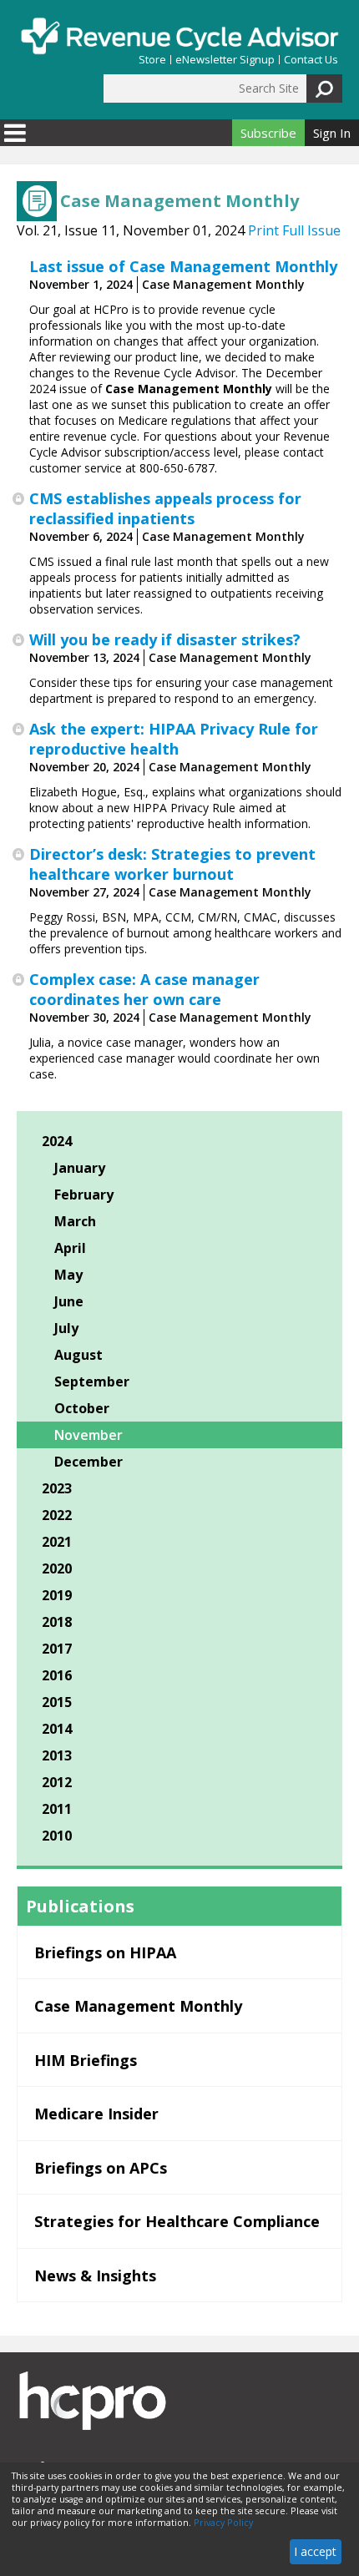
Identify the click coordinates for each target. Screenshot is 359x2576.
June (69, 1301)
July (66, 1328)
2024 (57, 1141)
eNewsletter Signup (225, 60)
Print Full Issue (294, 230)
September (92, 1381)
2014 (57, 1729)
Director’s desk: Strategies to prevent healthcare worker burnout (172, 864)
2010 (57, 1836)
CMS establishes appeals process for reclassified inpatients (165, 508)
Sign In (332, 133)
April (70, 1248)
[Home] (179, 36)
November (88, 1435)
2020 (57, 1568)
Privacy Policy (223, 2523)
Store (152, 60)
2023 (57, 1488)
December (88, 1462)
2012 (57, 1782)
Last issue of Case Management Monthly (183, 266)
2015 (57, 1702)
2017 (57, 1649)
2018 (57, 1622)
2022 (57, 1515)
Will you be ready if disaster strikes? (165, 639)
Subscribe (268, 133)
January (80, 1168)
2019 (57, 1595)
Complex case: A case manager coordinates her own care (144, 989)
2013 (57, 1755)
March (75, 1221)
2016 (57, 1675)
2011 (57, 1809)
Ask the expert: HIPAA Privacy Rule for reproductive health (174, 739)
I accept (315, 2551)
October (82, 1408)
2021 (57, 1542)
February (84, 1195)
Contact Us (311, 60)
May (68, 1275)
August (78, 1355)
